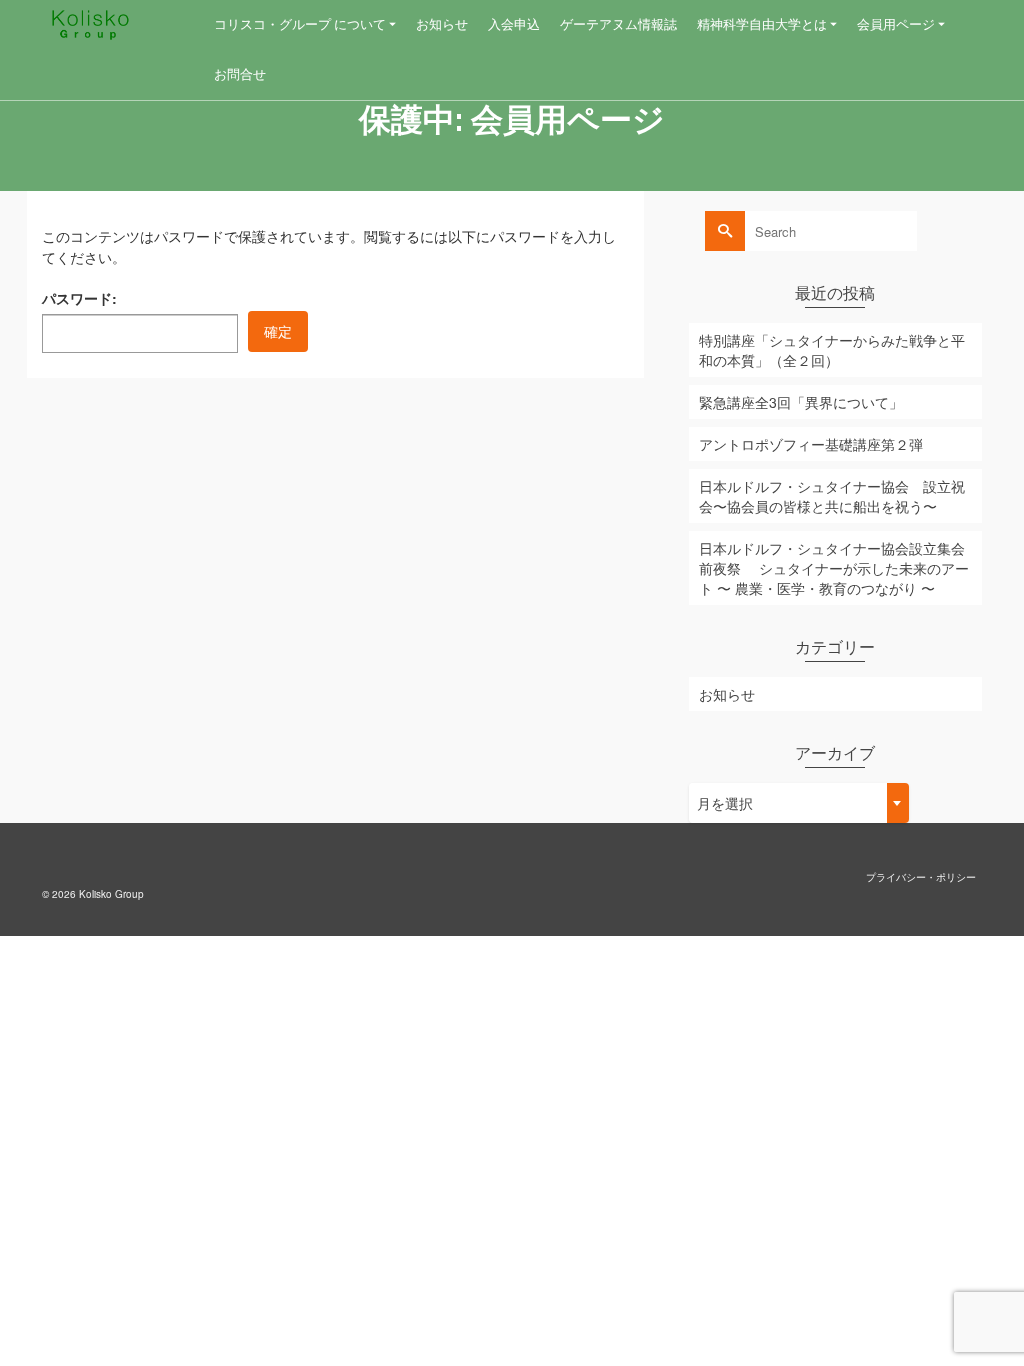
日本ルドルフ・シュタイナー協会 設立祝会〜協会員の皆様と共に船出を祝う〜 (832, 496)
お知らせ (727, 694)
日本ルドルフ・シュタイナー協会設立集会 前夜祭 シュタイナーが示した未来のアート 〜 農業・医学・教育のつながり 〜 (834, 568)
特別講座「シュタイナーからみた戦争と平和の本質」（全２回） (832, 350)
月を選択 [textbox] (725, 803)
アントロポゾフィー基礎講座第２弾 (811, 444)
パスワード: (79, 298)
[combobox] (799, 803)
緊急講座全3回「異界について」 (801, 402)
